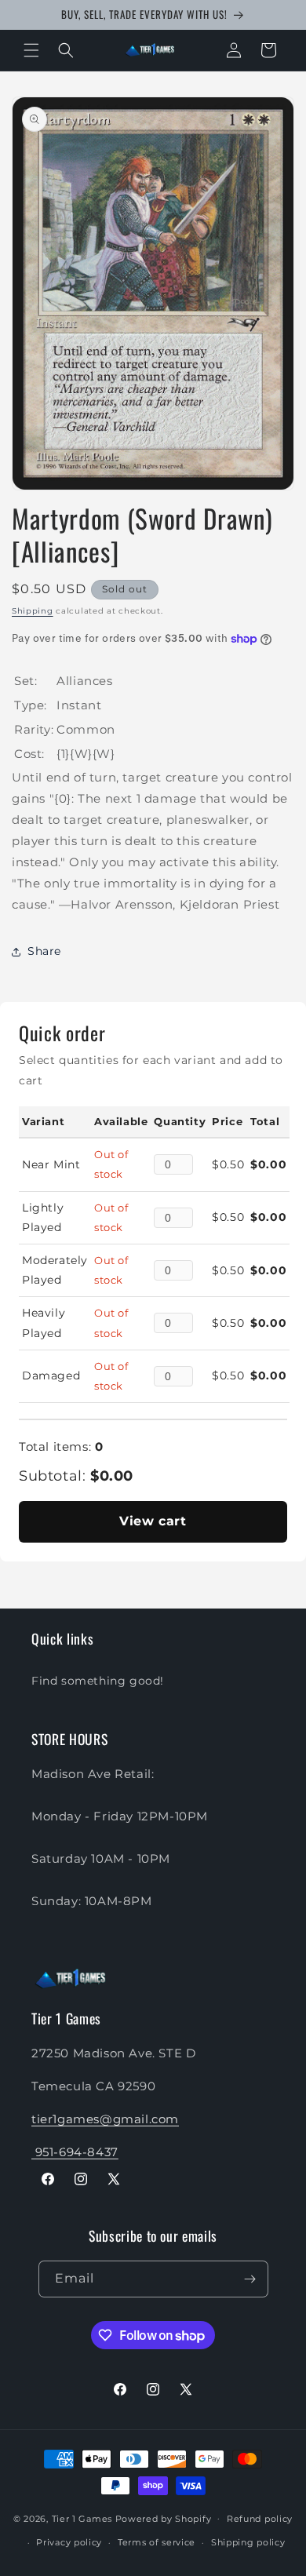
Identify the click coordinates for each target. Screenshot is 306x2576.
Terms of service (157, 2542)
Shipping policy (248, 2542)
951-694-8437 (75, 2152)
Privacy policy (69, 2542)
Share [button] (44, 951)
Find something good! (98, 1681)
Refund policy (260, 2519)
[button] (31, 50)
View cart (153, 1521)
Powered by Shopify (164, 2518)
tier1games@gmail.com (105, 2119)
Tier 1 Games (82, 2518)
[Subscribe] (250, 2279)
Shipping (33, 611)
